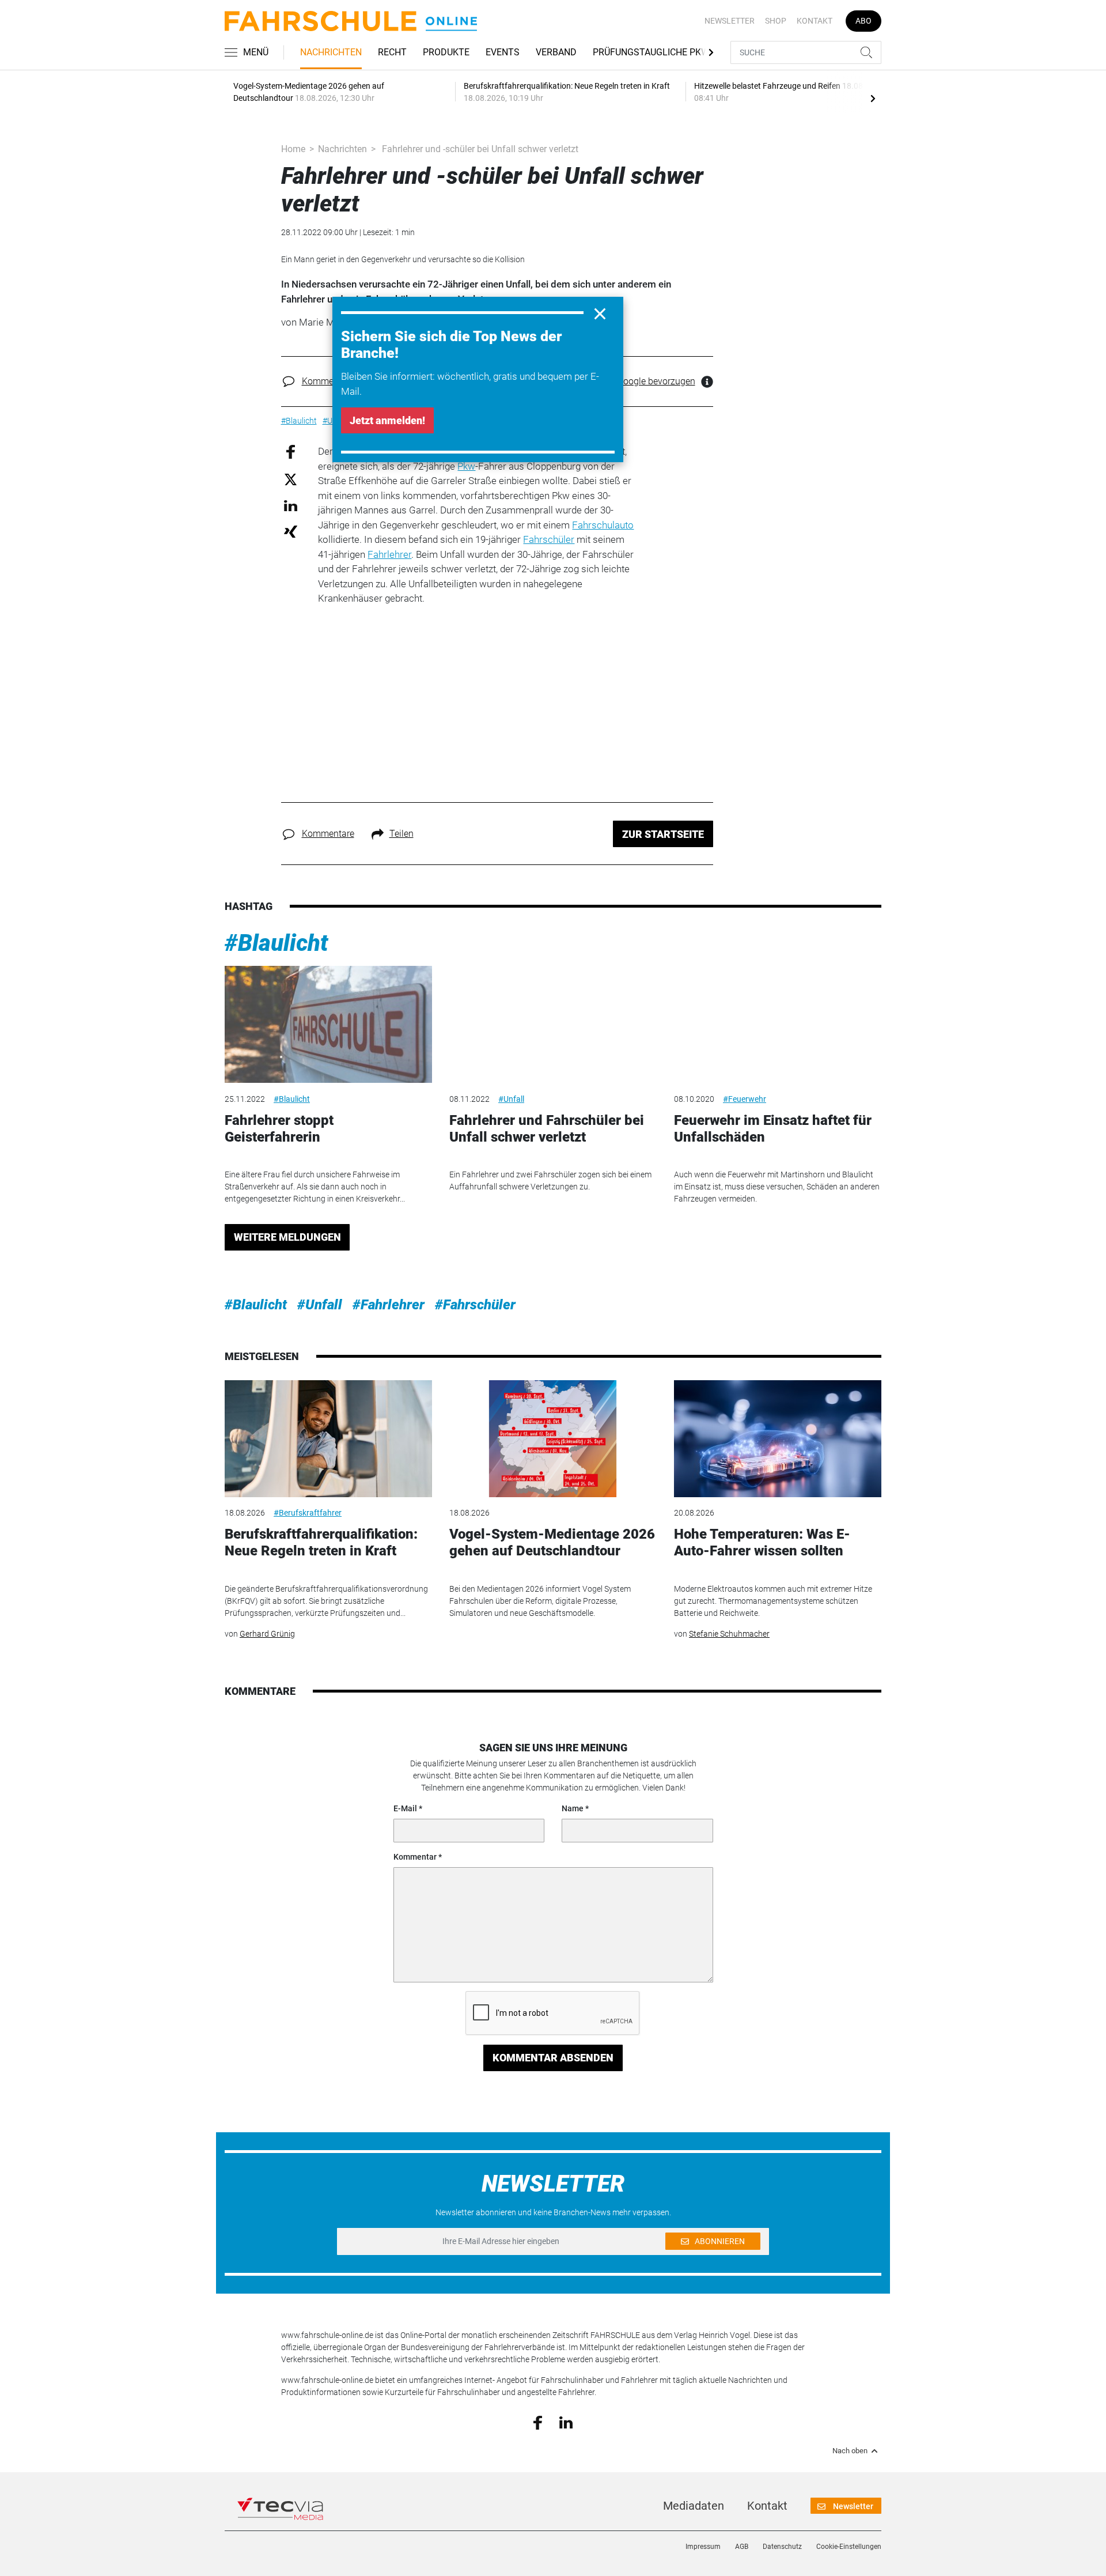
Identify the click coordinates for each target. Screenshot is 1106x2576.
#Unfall (511, 1099)
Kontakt (815, 21)
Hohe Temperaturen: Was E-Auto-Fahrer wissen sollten (762, 1542)
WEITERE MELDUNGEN (287, 1237)
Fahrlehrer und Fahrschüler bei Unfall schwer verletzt (547, 1129)
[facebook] (538, 2422)
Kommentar (415, 1857)
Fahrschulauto (603, 525)
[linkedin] (566, 2422)
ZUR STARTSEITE (663, 834)
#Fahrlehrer (389, 1305)
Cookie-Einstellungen (849, 2547)
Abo (863, 21)
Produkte (446, 52)
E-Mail (405, 1808)
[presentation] (873, 98)
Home (293, 149)
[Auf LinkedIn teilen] (291, 505)
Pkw (466, 466)
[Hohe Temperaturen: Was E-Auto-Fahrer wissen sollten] (778, 1439)
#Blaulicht (276, 943)
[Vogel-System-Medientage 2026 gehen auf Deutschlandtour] (553, 1439)
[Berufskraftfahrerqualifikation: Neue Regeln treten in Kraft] (328, 1439)
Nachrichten (331, 52)
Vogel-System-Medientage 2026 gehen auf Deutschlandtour (552, 1542)
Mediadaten (694, 2506)
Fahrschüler (549, 539)
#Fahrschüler (475, 1305)
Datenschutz (782, 2547)
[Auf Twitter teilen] (291, 479)
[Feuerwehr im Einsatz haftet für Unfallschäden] (778, 1024)
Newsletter (730, 21)
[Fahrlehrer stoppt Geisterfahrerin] (328, 1024)
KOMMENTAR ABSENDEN (553, 2058)
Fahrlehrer (389, 554)
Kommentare (328, 381)
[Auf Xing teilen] (291, 531)
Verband (556, 52)
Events (503, 52)
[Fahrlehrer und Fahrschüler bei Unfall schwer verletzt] (553, 1024)
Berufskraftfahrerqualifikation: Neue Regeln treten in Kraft (321, 1542)
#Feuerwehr (745, 1099)
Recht (392, 52)
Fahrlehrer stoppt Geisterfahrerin (279, 1129)
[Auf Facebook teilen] (291, 452)
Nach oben (850, 2451)
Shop (776, 21)
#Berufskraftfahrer (308, 1513)
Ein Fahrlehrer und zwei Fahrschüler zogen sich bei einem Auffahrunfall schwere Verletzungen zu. (550, 1181)
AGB (742, 2547)
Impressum (703, 2547)
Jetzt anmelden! (387, 420)
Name (573, 1808)
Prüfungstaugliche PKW (651, 52)
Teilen (402, 834)
